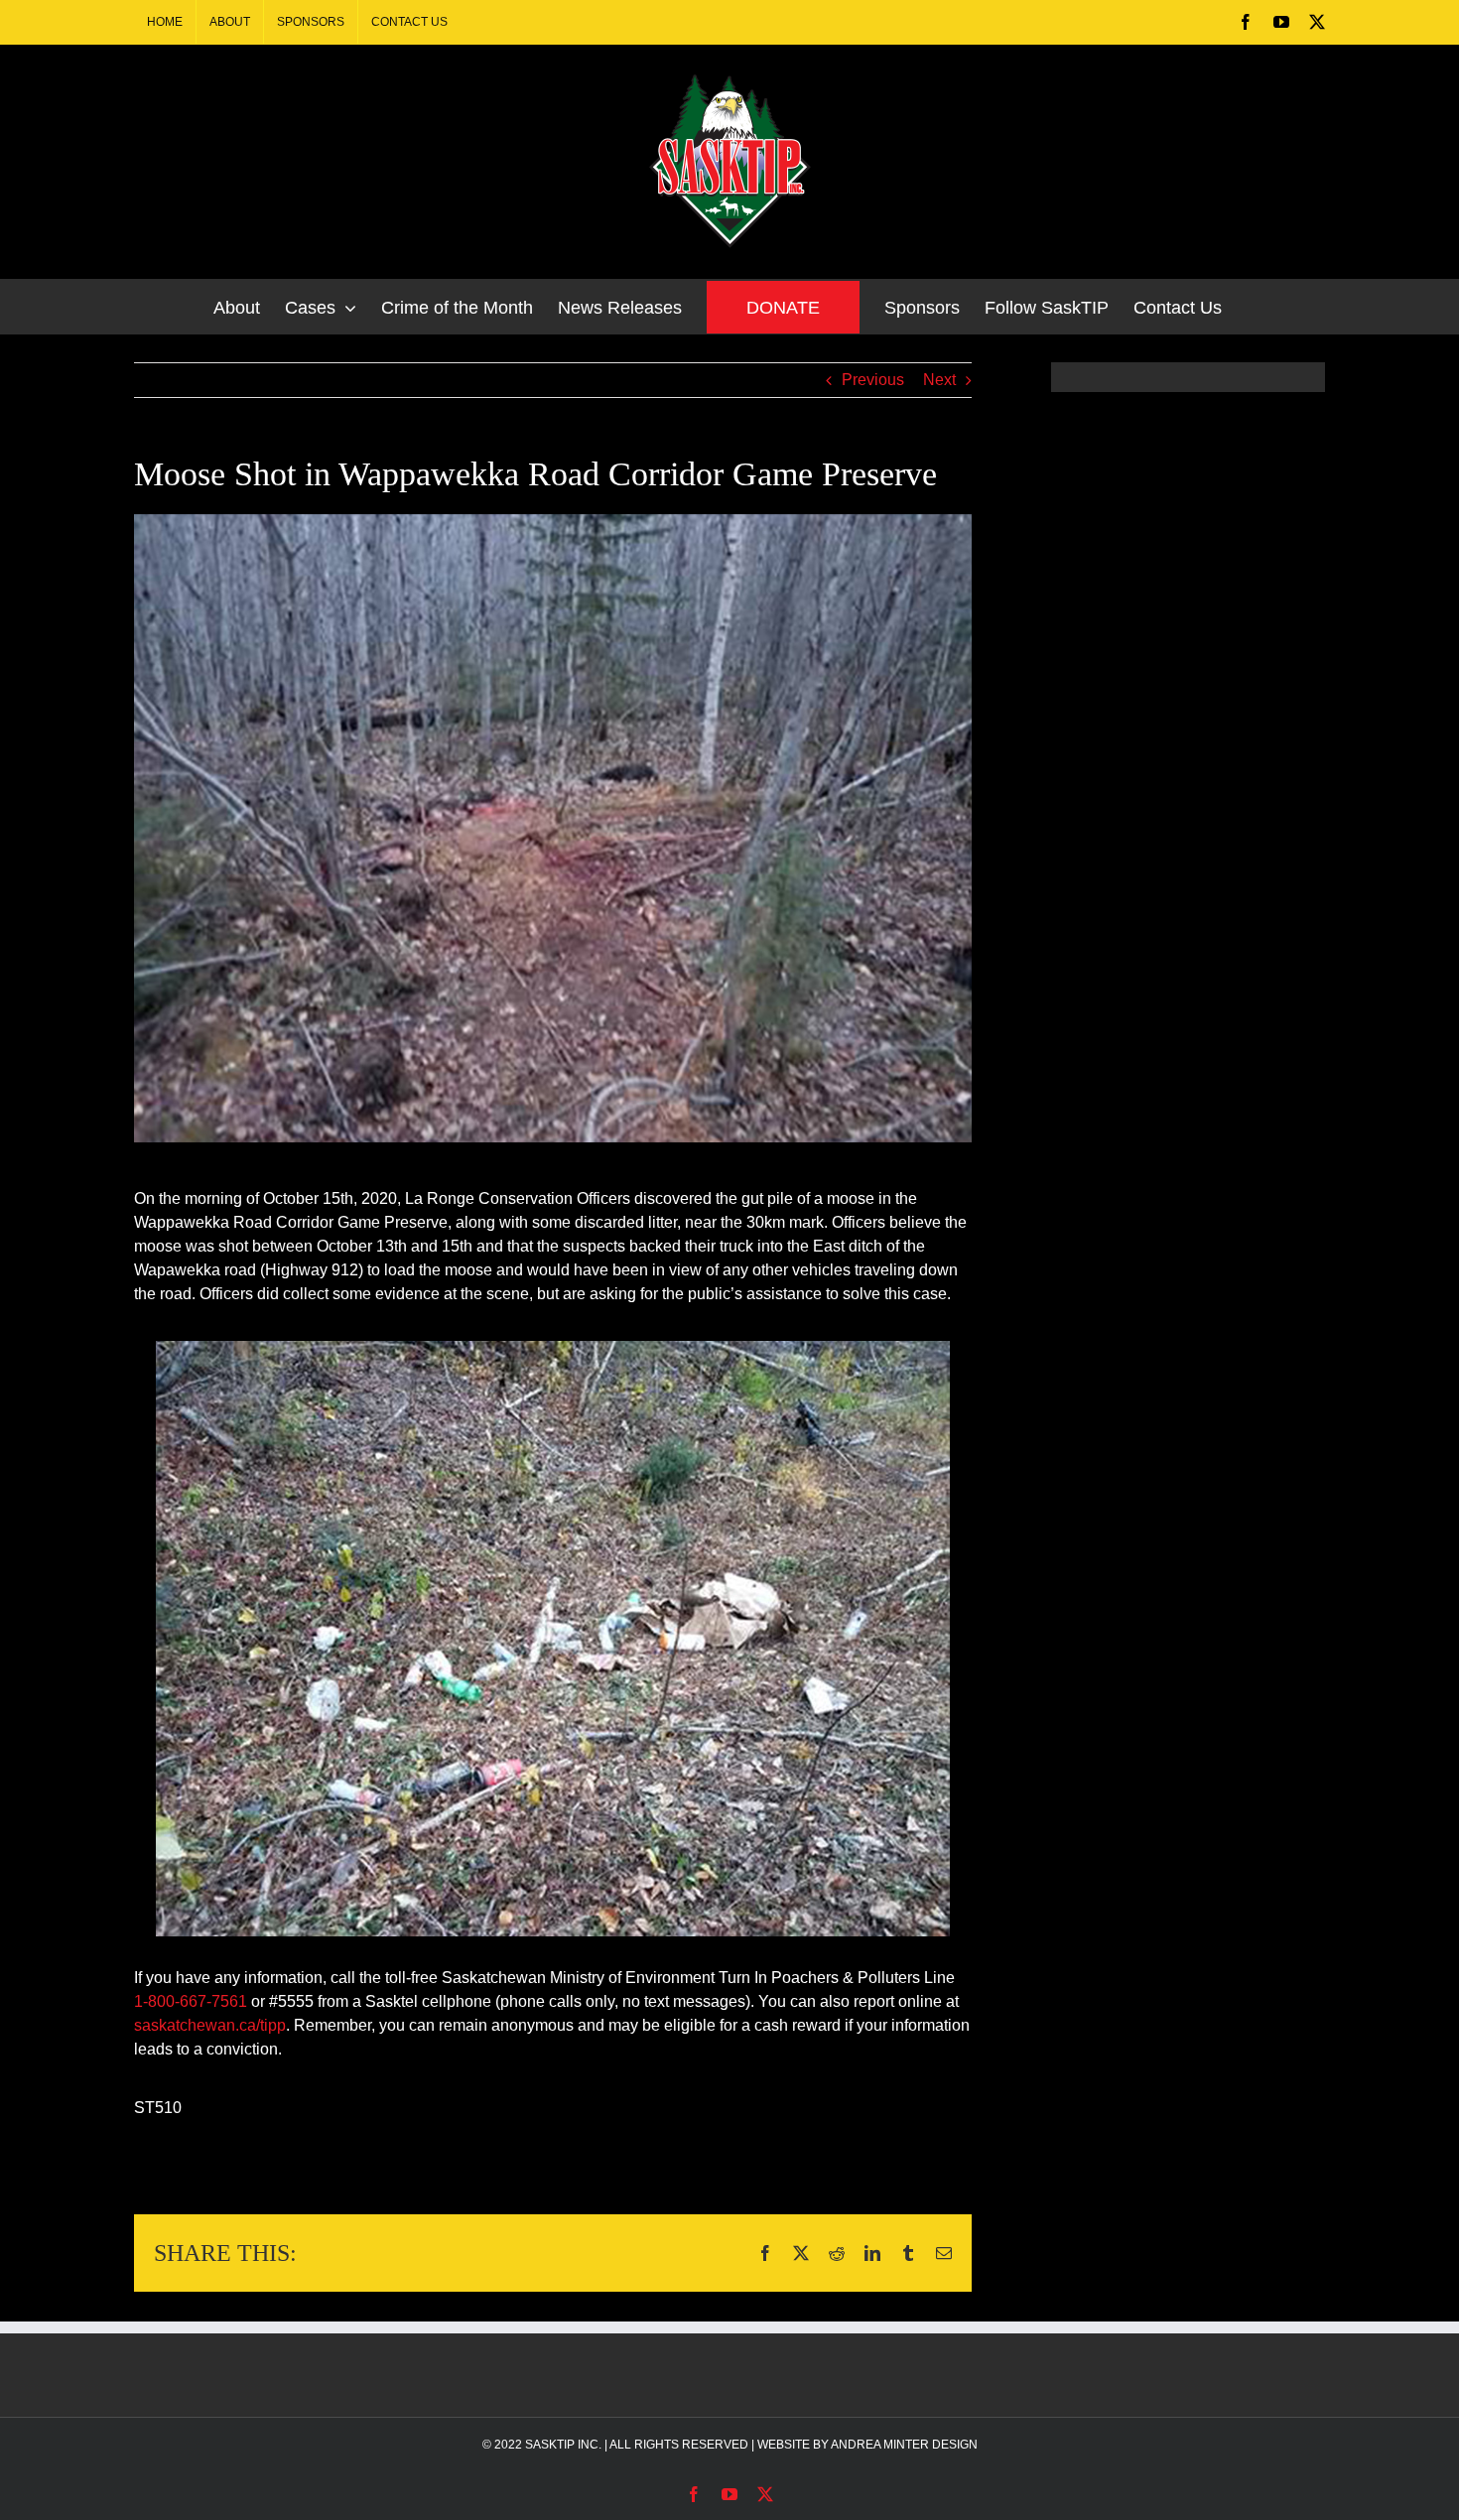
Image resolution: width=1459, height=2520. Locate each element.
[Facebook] (1246, 22)
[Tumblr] (908, 2253)
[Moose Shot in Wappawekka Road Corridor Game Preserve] (553, 828)
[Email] (944, 2253)
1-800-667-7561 (191, 2001)
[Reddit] (837, 2253)
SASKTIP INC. (563, 2445)
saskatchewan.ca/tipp (210, 2025)
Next (939, 380)
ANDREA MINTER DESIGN (904, 2445)
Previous (873, 380)
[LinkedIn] (872, 2253)
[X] (1317, 22)
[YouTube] (1281, 22)
